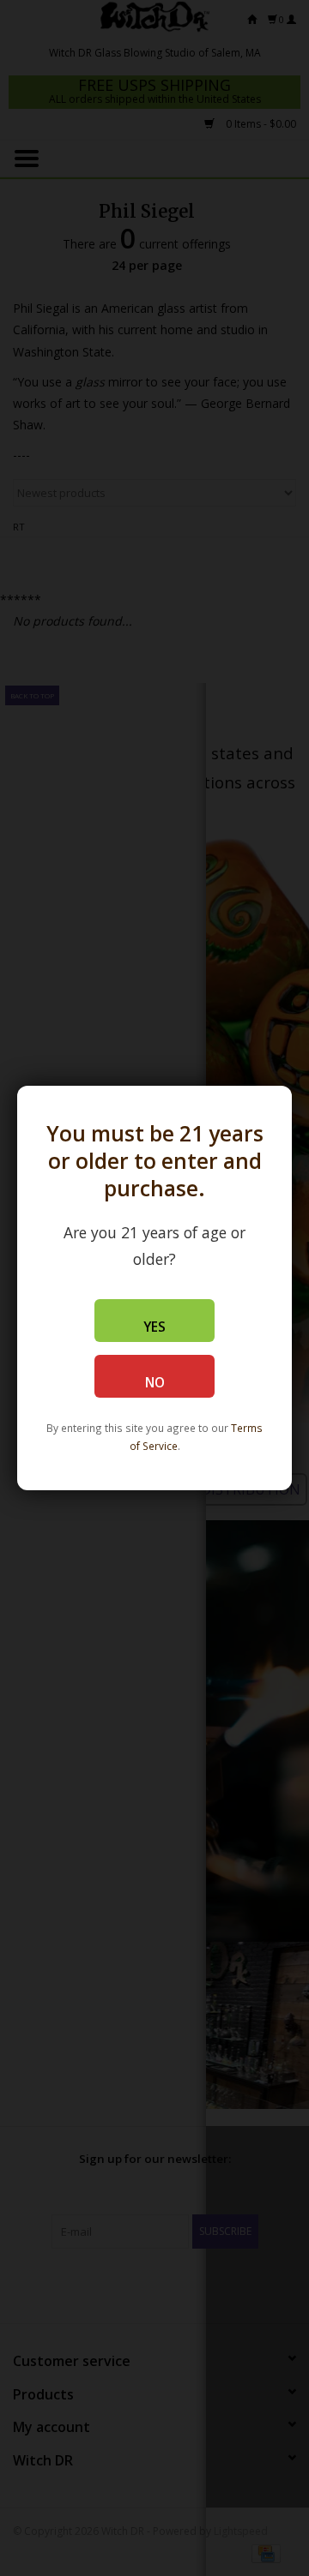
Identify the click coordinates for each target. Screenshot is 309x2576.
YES (154, 1327)
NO (155, 1383)
